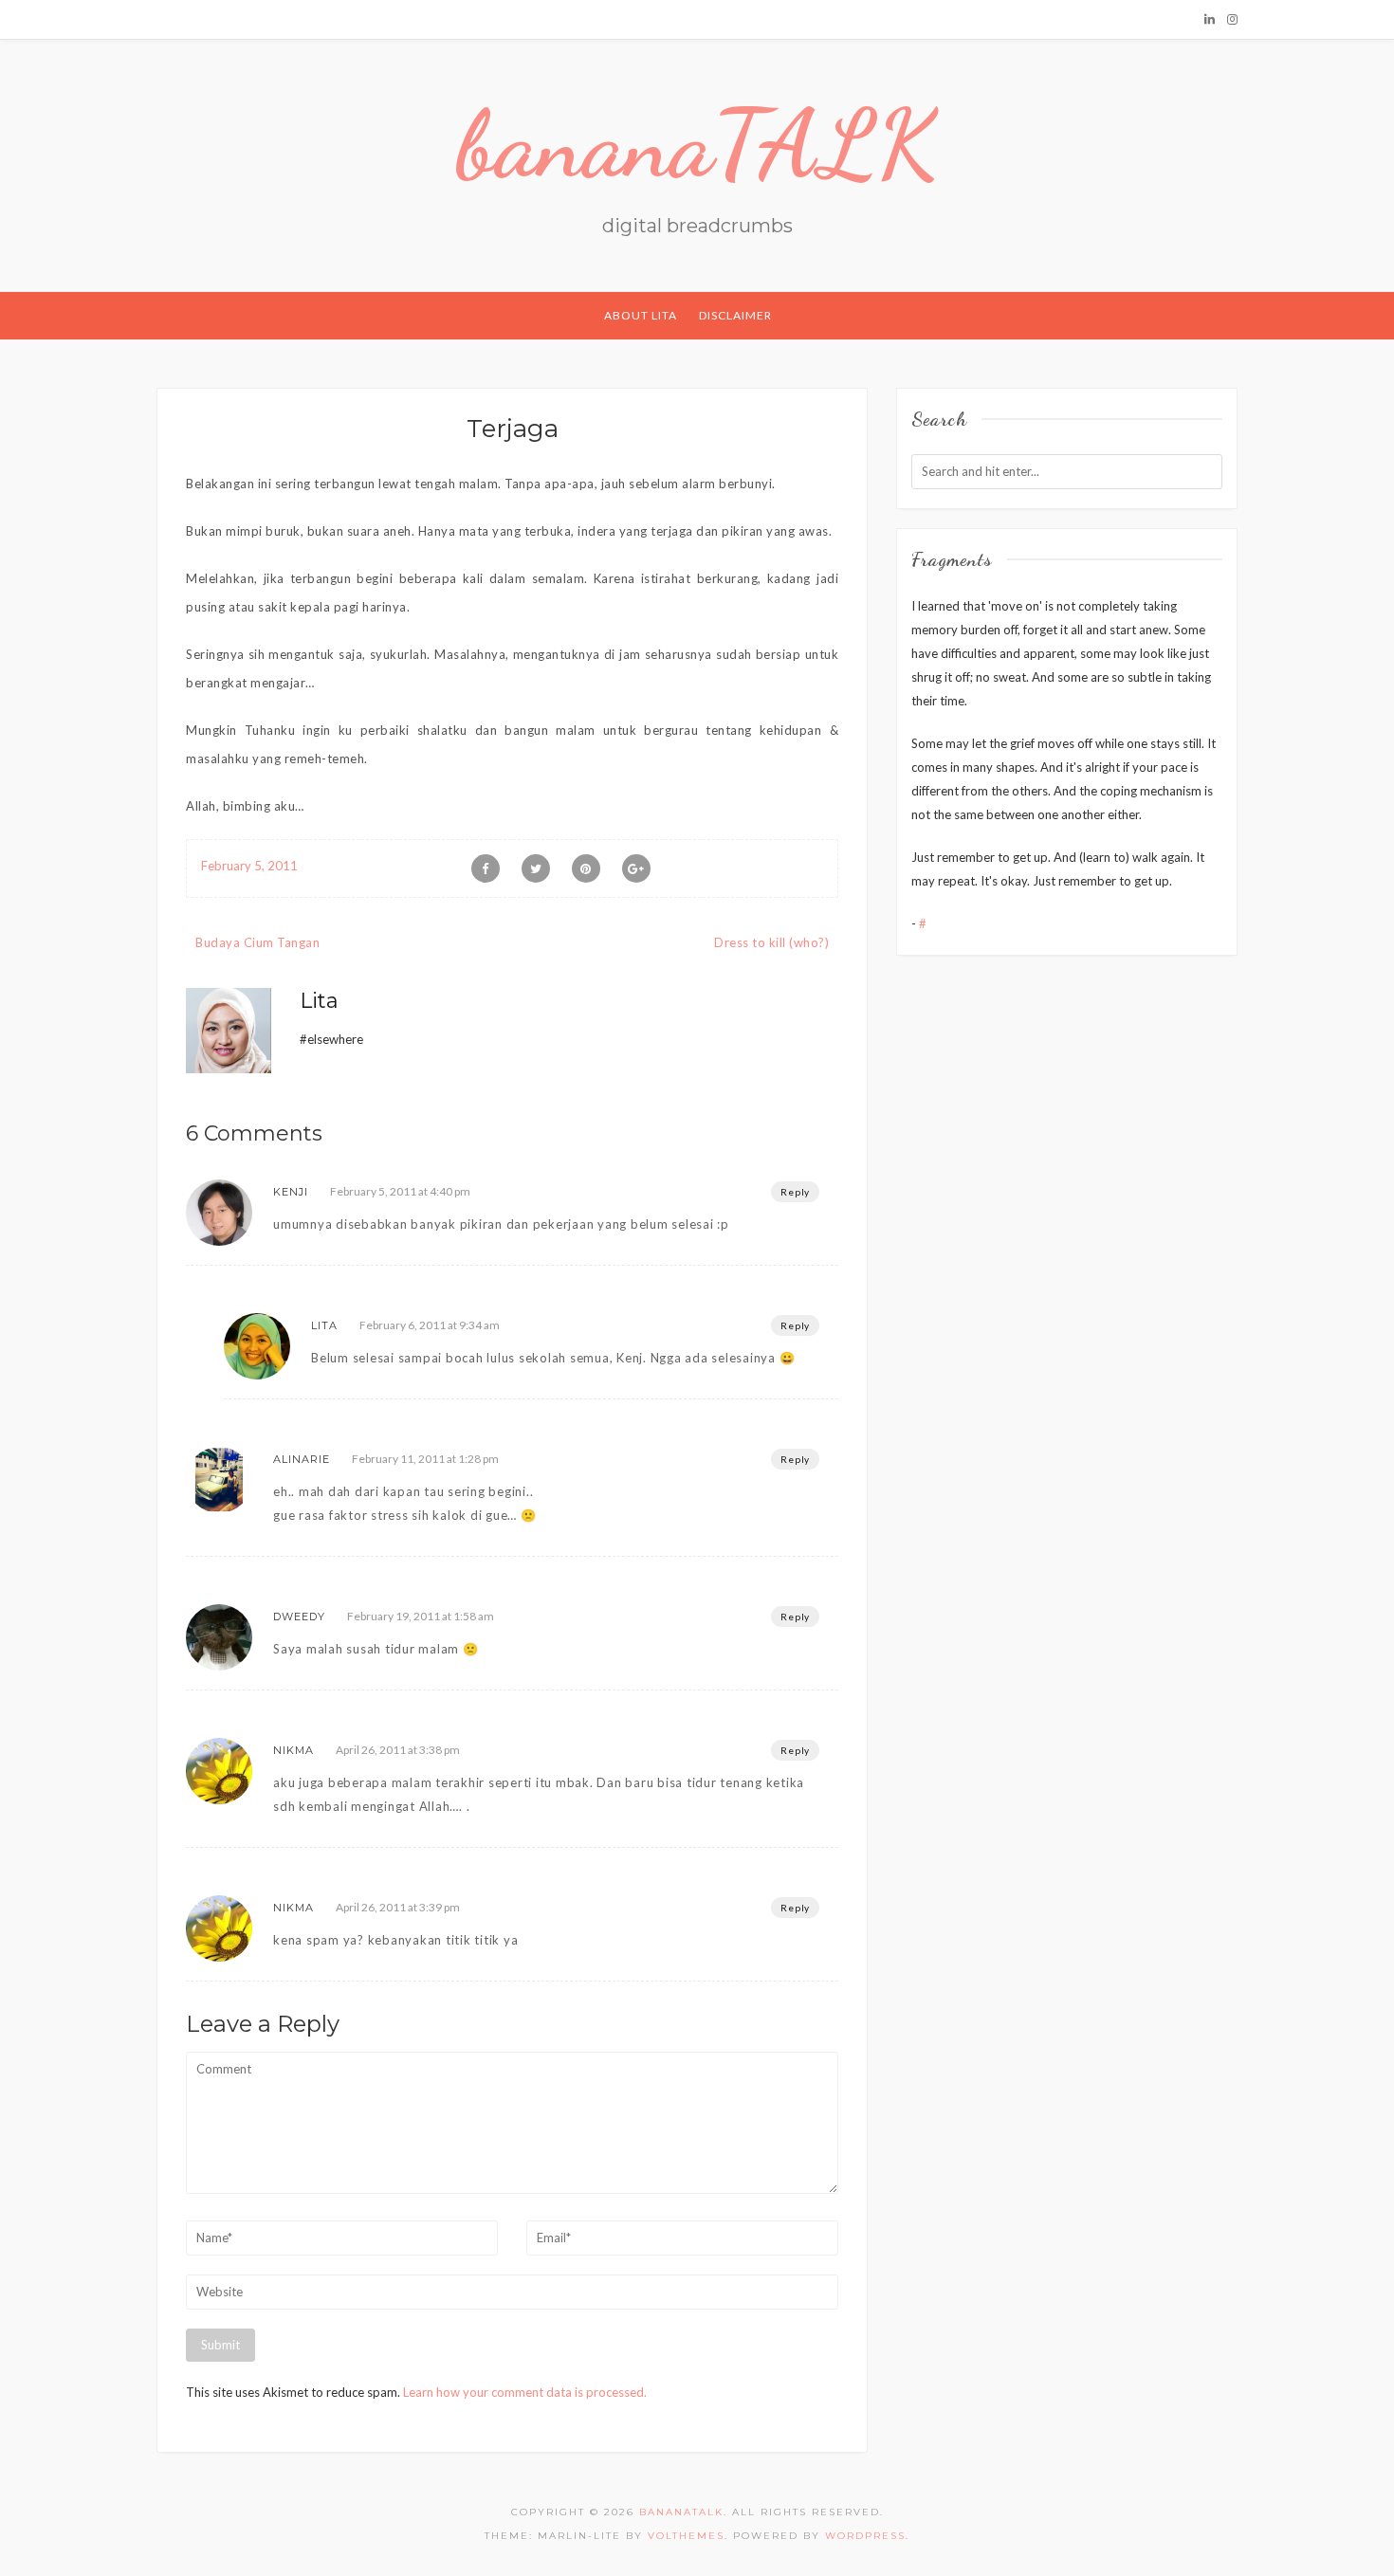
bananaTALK (697, 144)
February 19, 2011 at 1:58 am (421, 1616)
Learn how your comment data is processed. (525, 2392)
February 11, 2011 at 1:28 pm (425, 1459)
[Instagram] (1232, 19)
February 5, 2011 (249, 866)
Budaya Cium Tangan (257, 942)
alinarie (302, 1459)
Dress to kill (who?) (771, 942)
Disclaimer (735, 315)
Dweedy (299, 1617)
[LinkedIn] (1210, 19)
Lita (319, 1001)
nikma (293, 1750)
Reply (795, 1192)
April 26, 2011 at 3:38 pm (398, 1750)
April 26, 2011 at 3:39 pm (398, 1907)
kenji (291, 1192)
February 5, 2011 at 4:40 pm (400, 1191)
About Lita (641, 315)
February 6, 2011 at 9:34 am (430, 1325)
